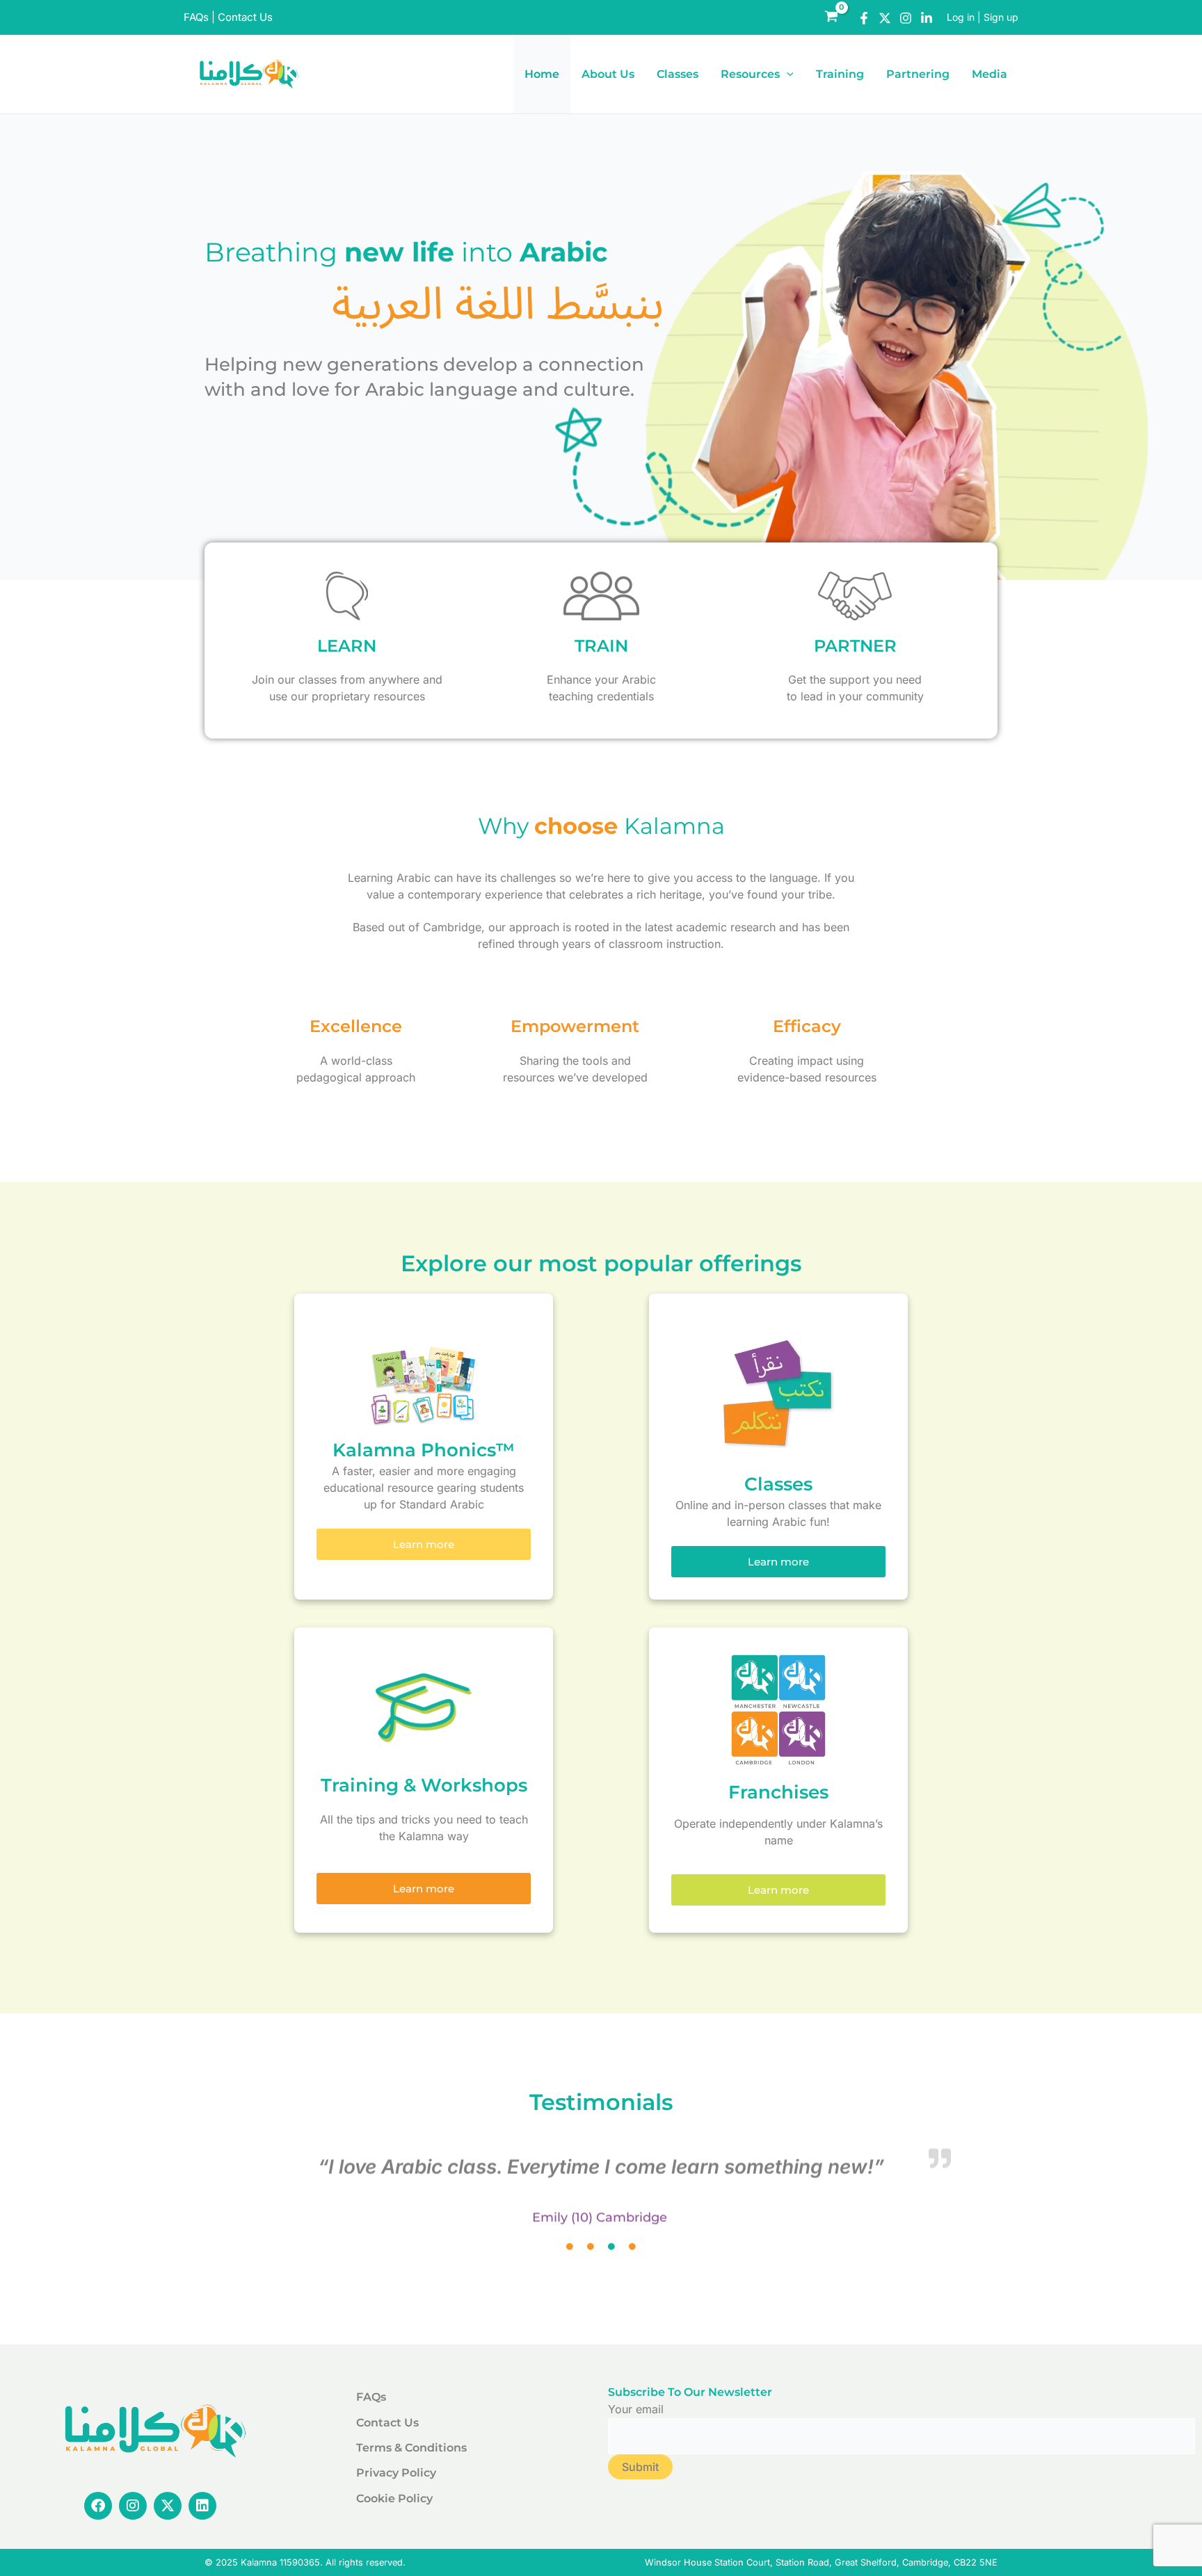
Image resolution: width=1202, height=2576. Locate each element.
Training (840, 74)
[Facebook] (864, 18)
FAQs (196, 17)
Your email (636, 2409)
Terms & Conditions (411, 2448)
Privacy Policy (396, 2473)
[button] (787, 74)
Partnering (918, 74)
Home (542, 74)
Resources (750, 74)
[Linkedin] (927, 18)
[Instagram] (906, 18)
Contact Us (245, 17)
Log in (961, 17)
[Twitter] (885, 18)
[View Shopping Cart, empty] (831, 17)
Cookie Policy (394, 2498)
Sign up (1001, 17)
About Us (608, 74)
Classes (678, 74)
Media (989, 74)
